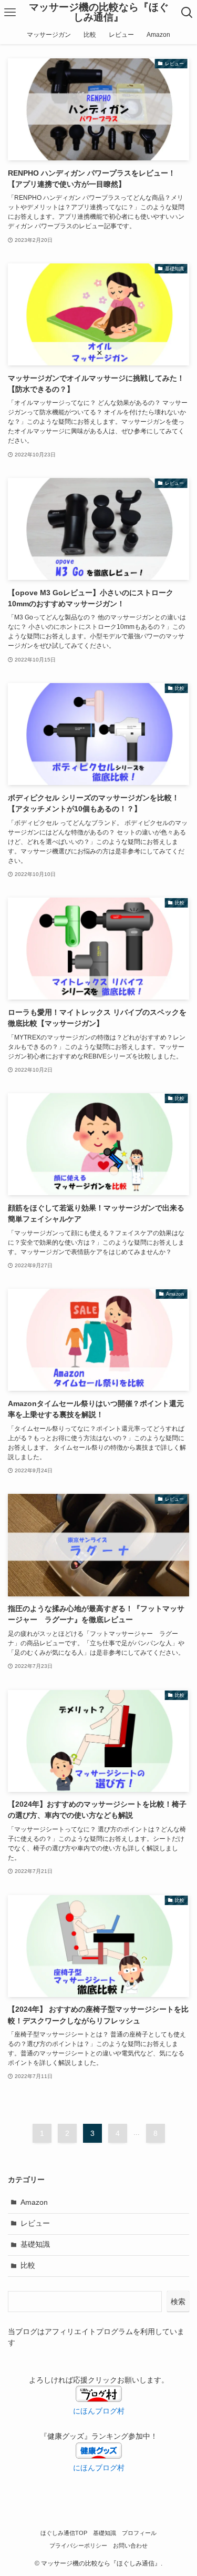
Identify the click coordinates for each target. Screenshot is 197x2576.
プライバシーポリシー (78, 2546)
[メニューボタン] (10, 13)
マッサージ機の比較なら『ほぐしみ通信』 (99, 13)
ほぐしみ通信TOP (64, 2533)
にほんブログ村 (99, 2468)
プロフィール (139, 2533)
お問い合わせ (130, 2546)
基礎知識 (35, 2244)
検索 (178, 2302)
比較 (28, 2266)
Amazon (34, 2202)
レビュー (35, 2223)
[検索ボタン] (187, 13)
